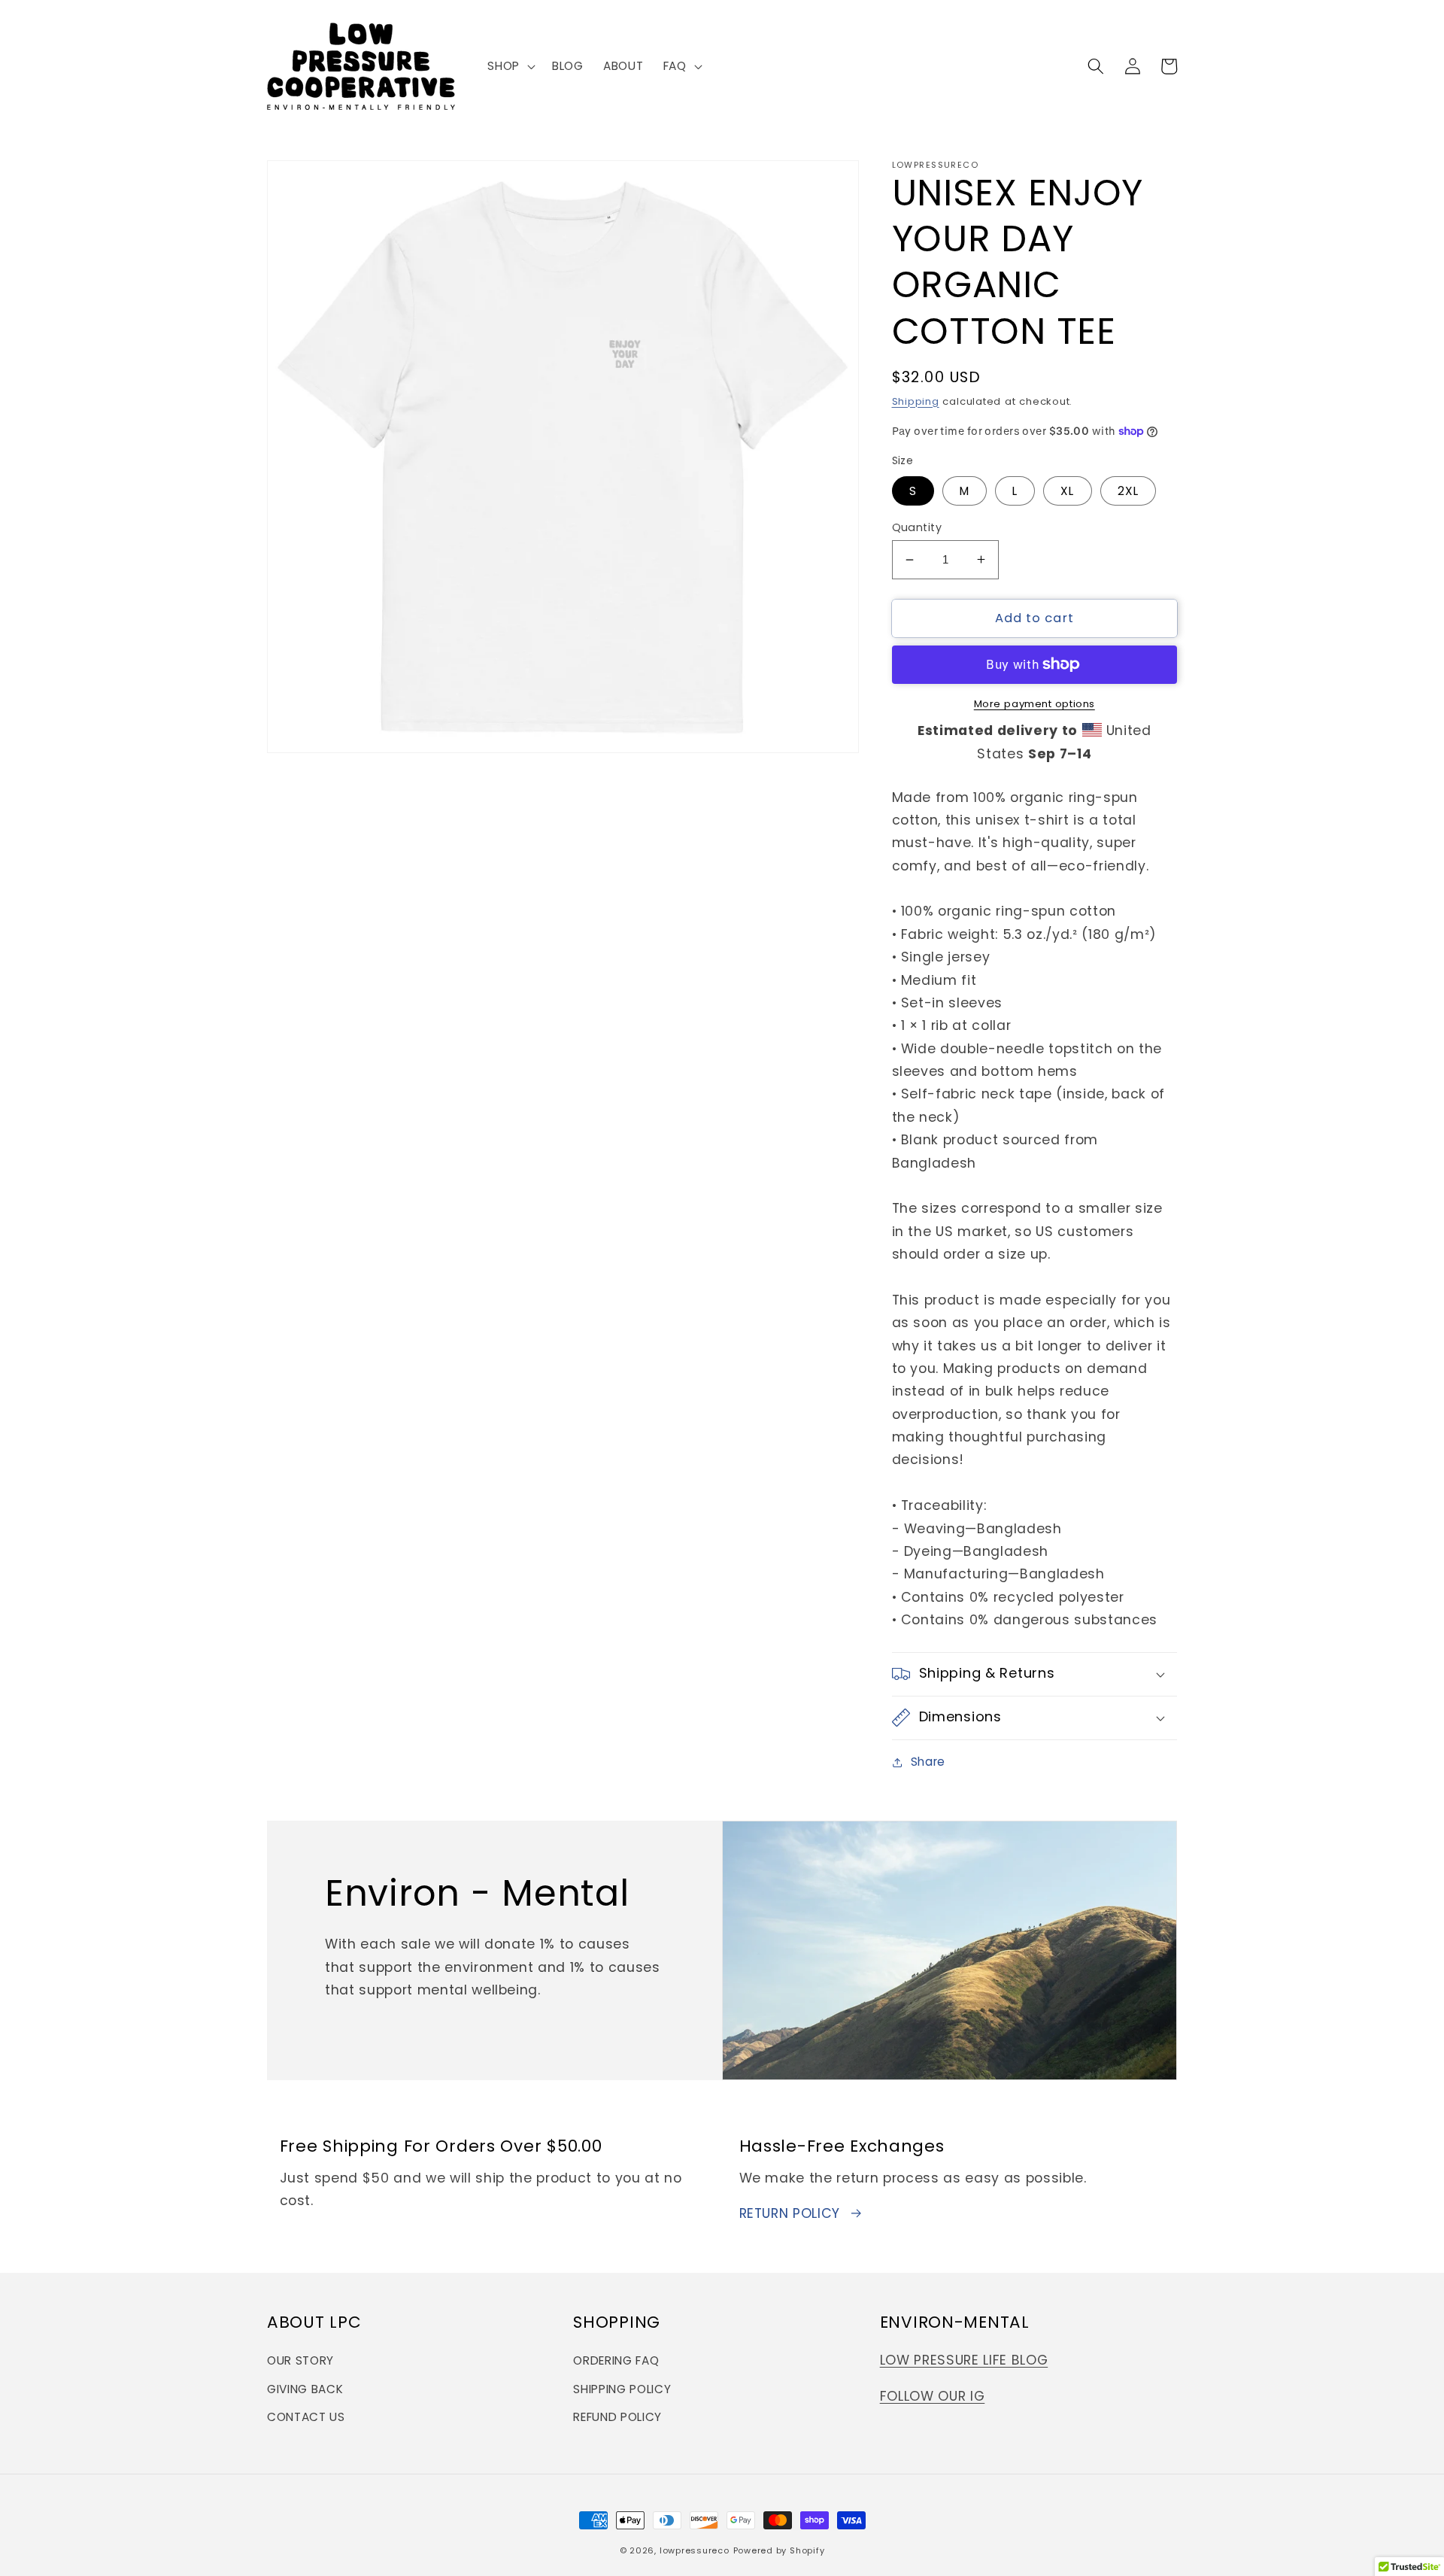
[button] (510, 66)
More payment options (1034, 704)
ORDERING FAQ (616, 2360)
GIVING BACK (305, 2389)
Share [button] (928, 1762)
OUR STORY (300, 2360)
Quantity (917, 527)
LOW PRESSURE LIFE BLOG (964, 2360)
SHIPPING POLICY (622, 2389)
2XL (1128, 490)
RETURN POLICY (790, 2213)
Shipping (916, 401)
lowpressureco (695, 2550)
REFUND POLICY (617, 2417)
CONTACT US (306, 2417)
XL (1067, 490)
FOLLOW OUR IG (933, 2396)
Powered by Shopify (779, 2550)
